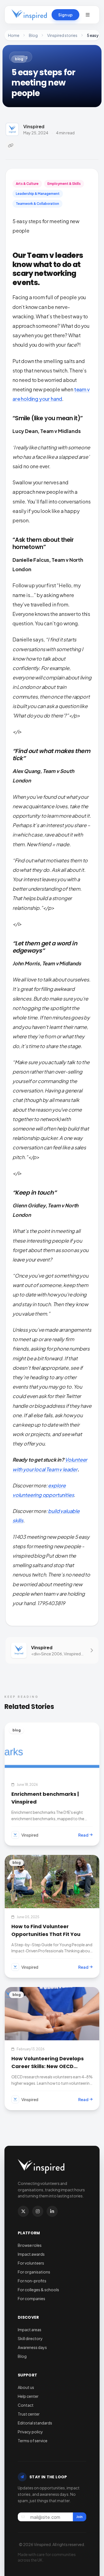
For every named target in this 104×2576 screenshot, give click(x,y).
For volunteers (31, 2263)
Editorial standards (35, 2423)
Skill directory (30, 2338)
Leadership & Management (38, 194)
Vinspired (34, 126)
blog (19, 59)
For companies (31, 2298)
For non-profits (32, 2281)
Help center (28, 2396)
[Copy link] (11, 145)
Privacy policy (30, 2432)
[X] (23, 2211)
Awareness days (32, 2347)
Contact (26, 2405)
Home (14, 35)
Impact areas (30, 2330)
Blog (33, 35)
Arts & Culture (27, 184)
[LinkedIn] (52, 2211)
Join (79, 2517)
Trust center (29, 2414)
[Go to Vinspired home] (29, 15)
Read (83, 1835)
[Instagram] (38, 2211)
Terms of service (33, 2441)
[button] (88, 15)
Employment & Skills (64, 184)
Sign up (65, 15)
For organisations (34, 2272)
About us (26, 2387)
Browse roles (30, 2245)
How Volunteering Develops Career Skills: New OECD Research (48, 2066)
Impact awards (31, 2254)
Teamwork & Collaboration (37, 204)
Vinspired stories (62, 35)
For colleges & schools (38, 2290)
